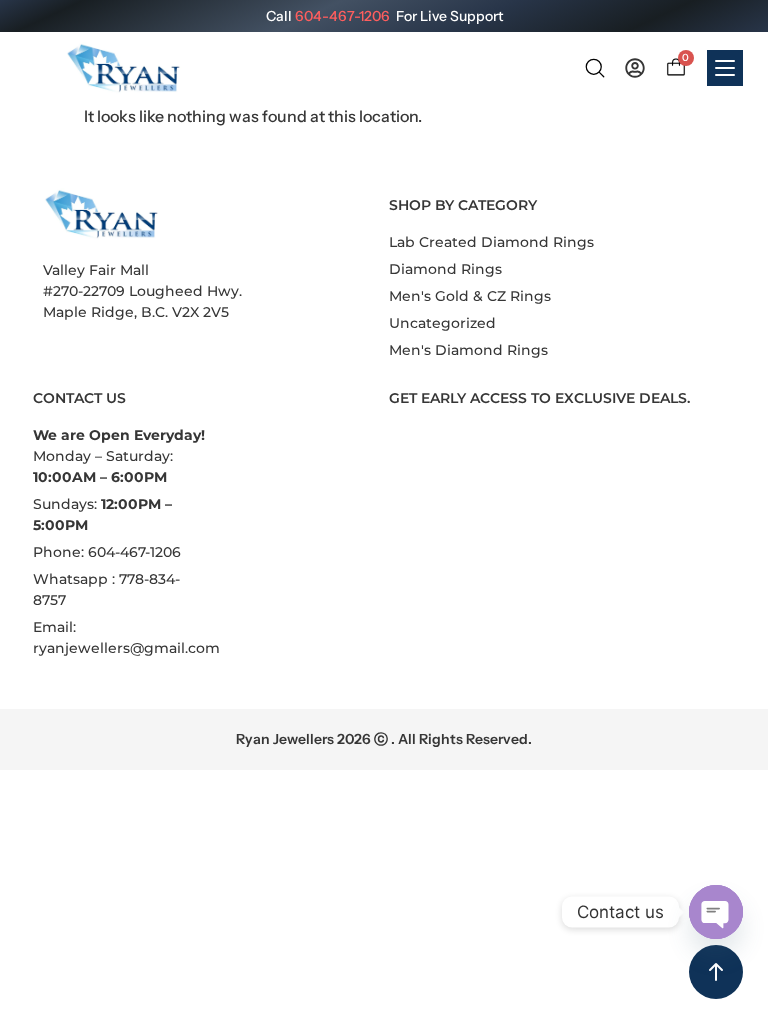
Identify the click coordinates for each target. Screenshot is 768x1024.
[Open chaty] (716, 912)
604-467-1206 (342, 16)
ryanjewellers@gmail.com (126, 648)
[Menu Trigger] (725, 68)
